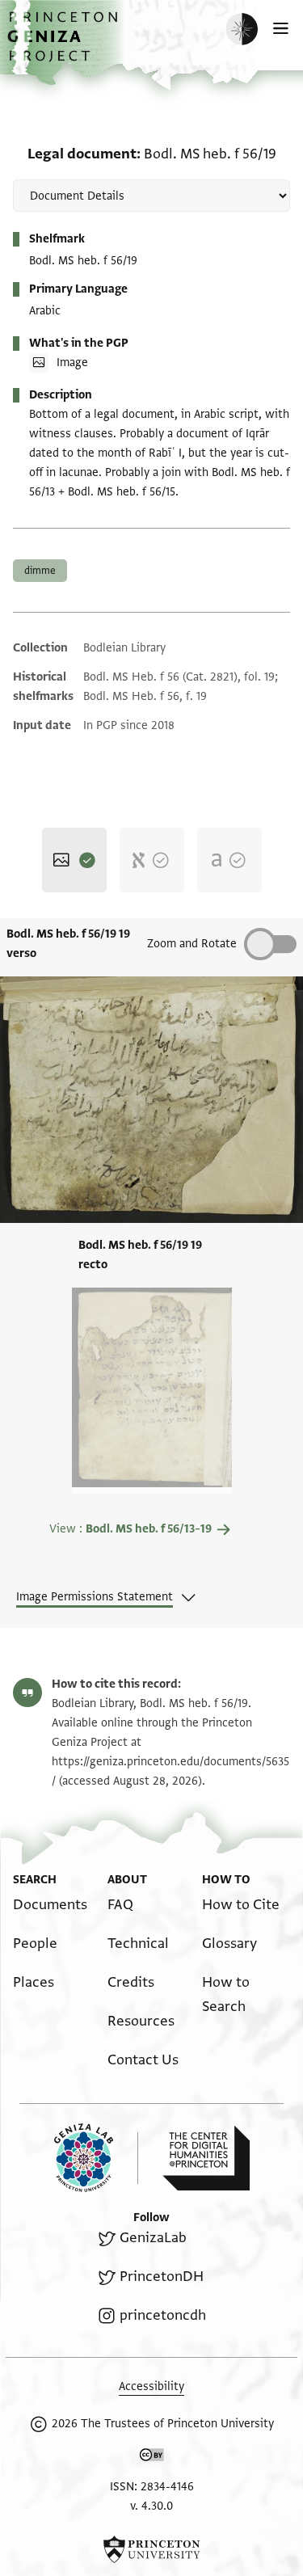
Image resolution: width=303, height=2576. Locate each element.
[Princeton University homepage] (151, 2549)
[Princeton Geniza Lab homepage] (96, 2158)
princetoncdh (162, 2315)
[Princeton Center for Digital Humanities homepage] (206, 2158)
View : (130, 1529)
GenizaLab (153, 2238)
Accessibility (151, 2386)
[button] (65, 45)
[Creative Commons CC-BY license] (152, 2458)
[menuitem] (50, 1905)
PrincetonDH (161, 2277)
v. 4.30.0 (151, 2506)
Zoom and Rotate (192, 944)
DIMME (40, 571)
